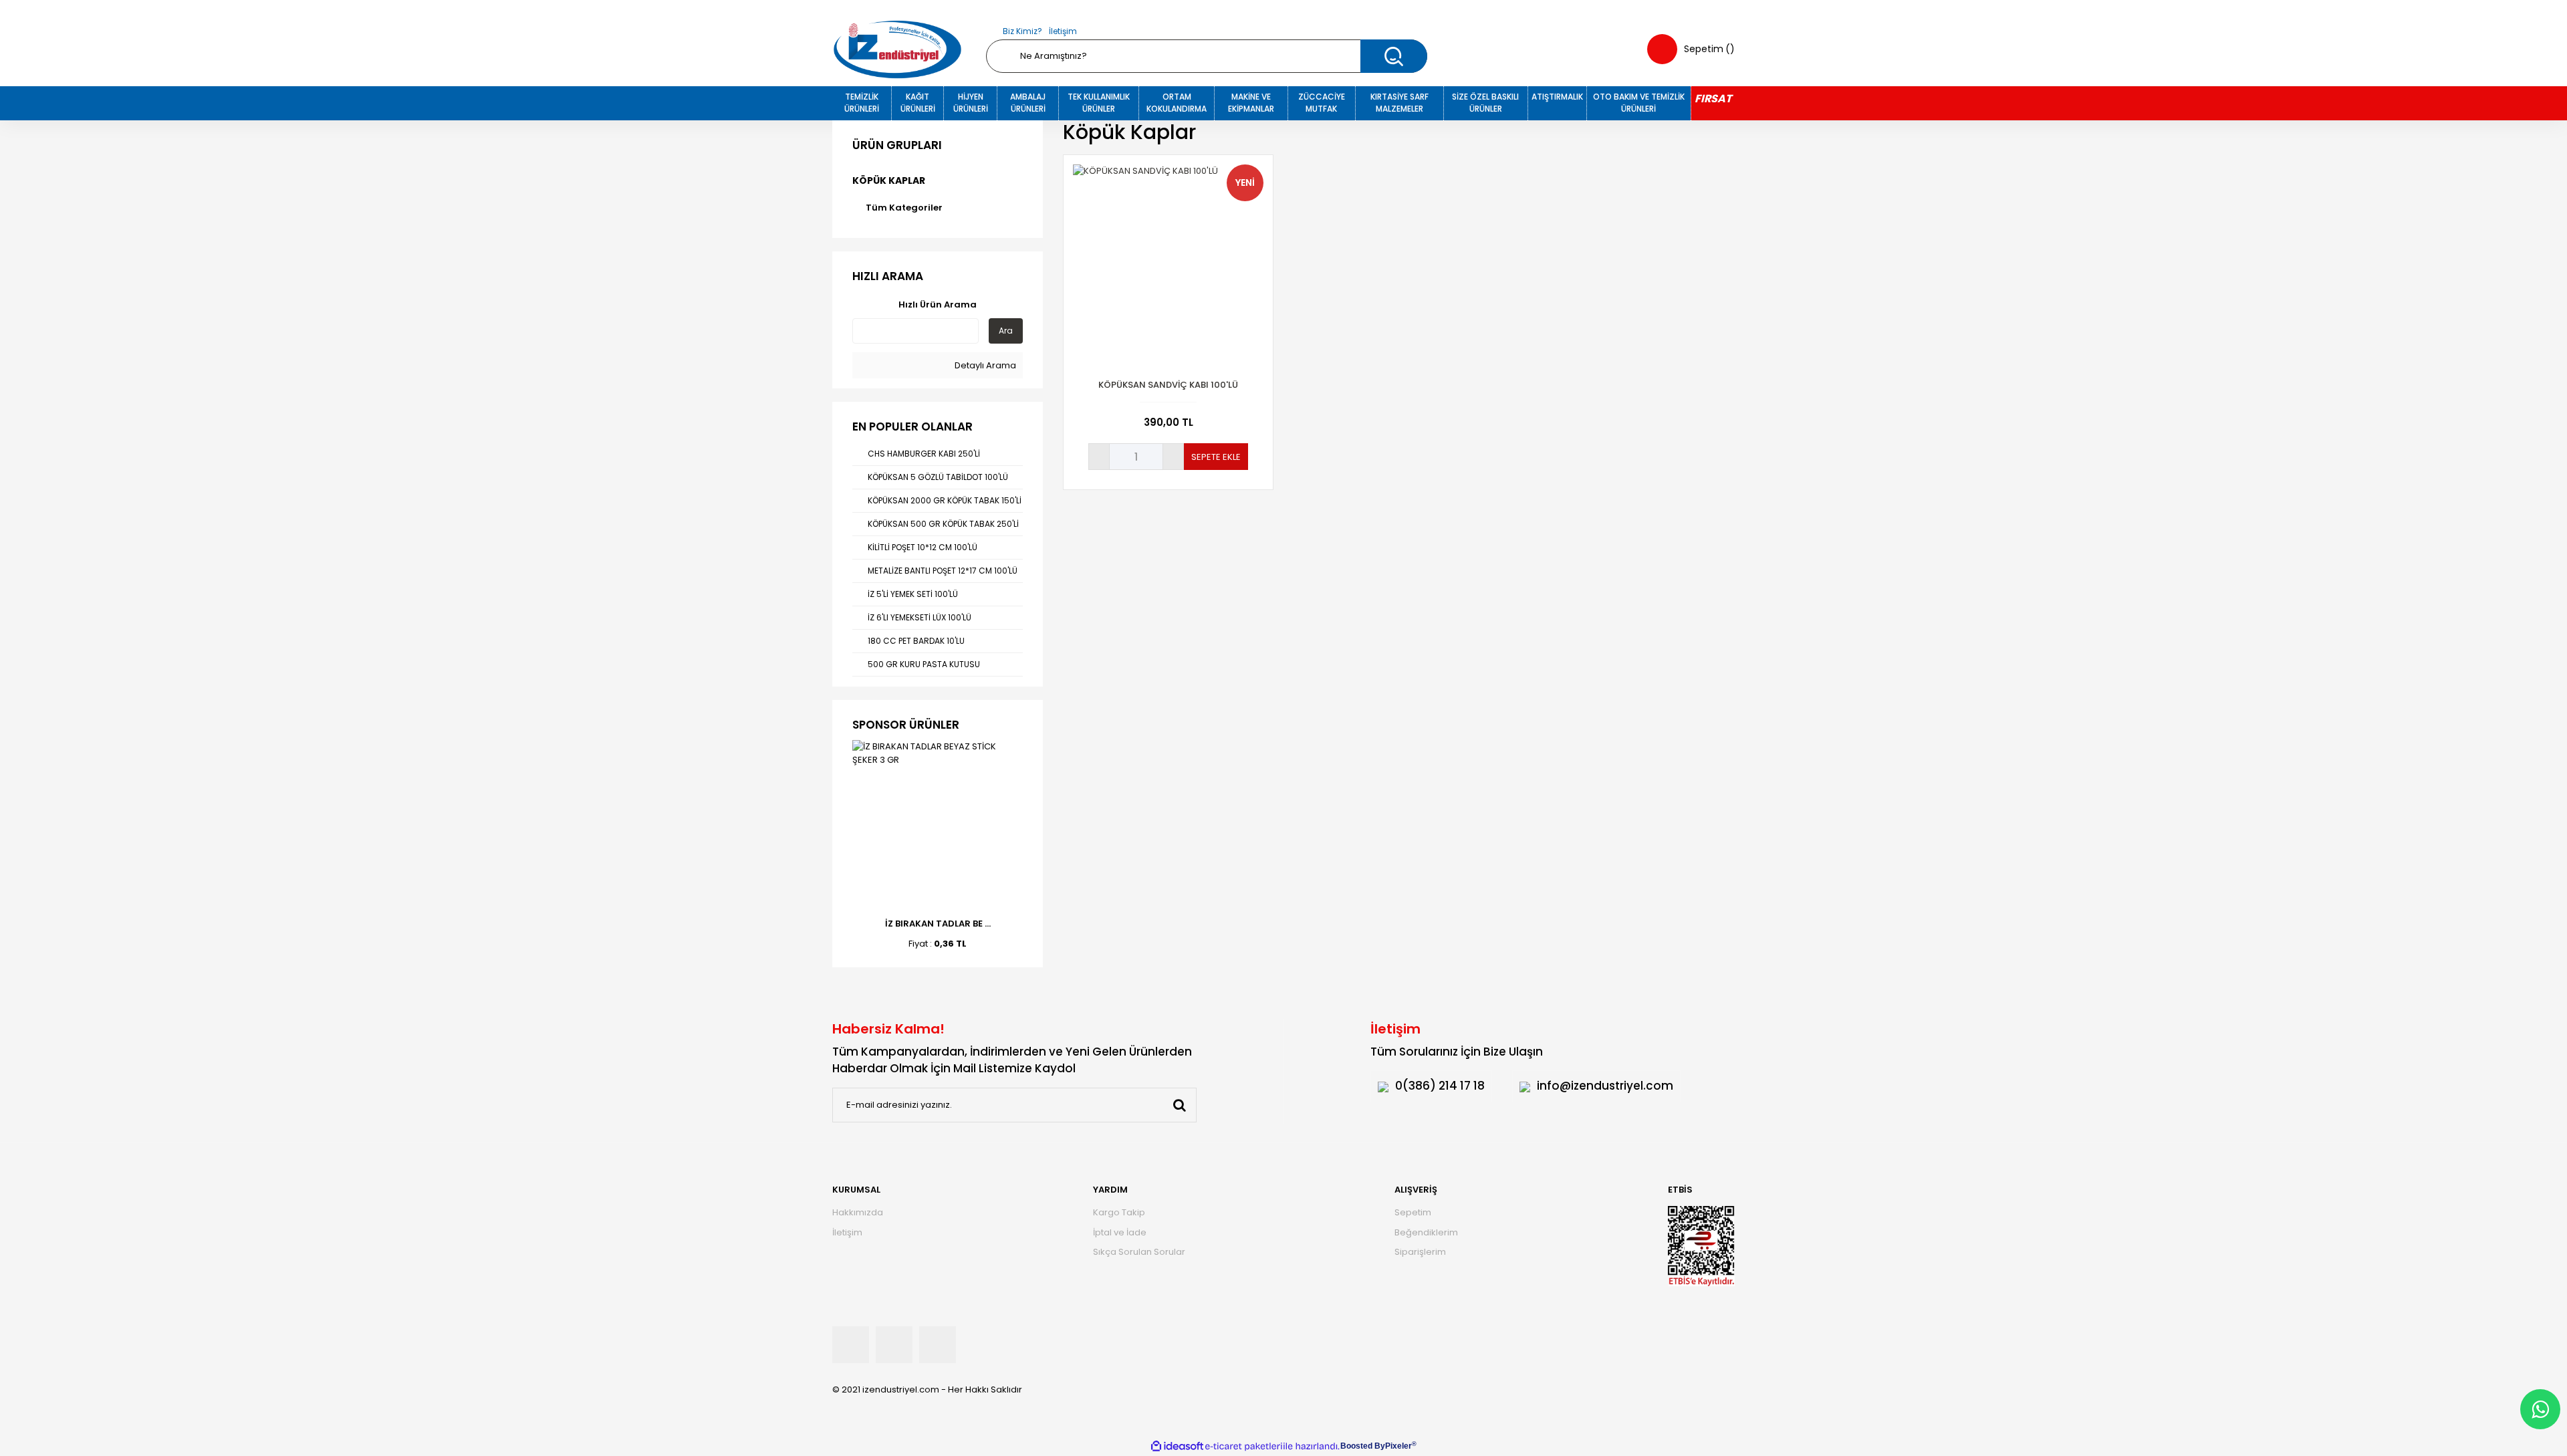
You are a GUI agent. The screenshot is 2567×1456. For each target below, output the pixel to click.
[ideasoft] (1177, 1446)
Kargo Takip (1119, 1212)
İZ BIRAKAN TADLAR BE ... (938, 924)
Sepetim (1413, 1212)
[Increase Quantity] (1173, 457)
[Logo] (897, 49)
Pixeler (1398, 1446)
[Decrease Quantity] (1099, 457)
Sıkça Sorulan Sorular (1139, 1252)
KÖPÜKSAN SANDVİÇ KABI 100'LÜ (1168, 385)
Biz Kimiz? (1022, 31)
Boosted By (1363, 1446)
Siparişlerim (1420, 1252)
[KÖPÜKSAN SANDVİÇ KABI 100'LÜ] (1168, 260)
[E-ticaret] (1244, 1446)
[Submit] (1179, 1105)
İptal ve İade (1120, 1232)
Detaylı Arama (984, 365)
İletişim (1063, 31)
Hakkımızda (858, 1212)
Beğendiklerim (1426, 1232)
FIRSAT (1713, 99)
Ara (1006, 331)
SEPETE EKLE (1216, 457)
